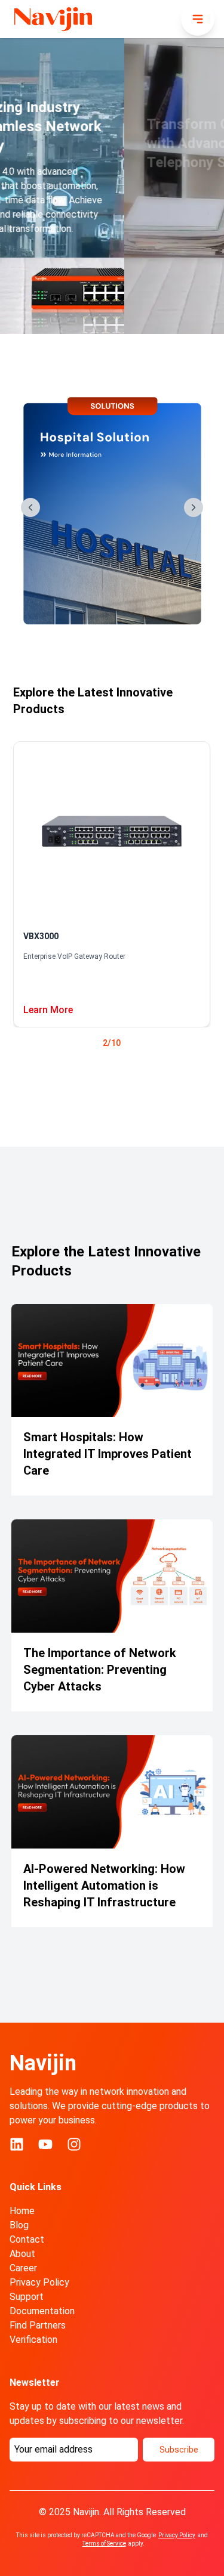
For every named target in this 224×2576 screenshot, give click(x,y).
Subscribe (179, 2450)
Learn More (48, 1010)
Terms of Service (104, 2544)
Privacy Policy (39, 2282)
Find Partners (38, 2325)
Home (22, 2211)
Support (27, 2297)
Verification (33, 2340)
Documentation (42, 2311)
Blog (19, 2225)
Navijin (43, 2063)
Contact (27, 2239)
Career (23, 2268)
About (22, 2254)
